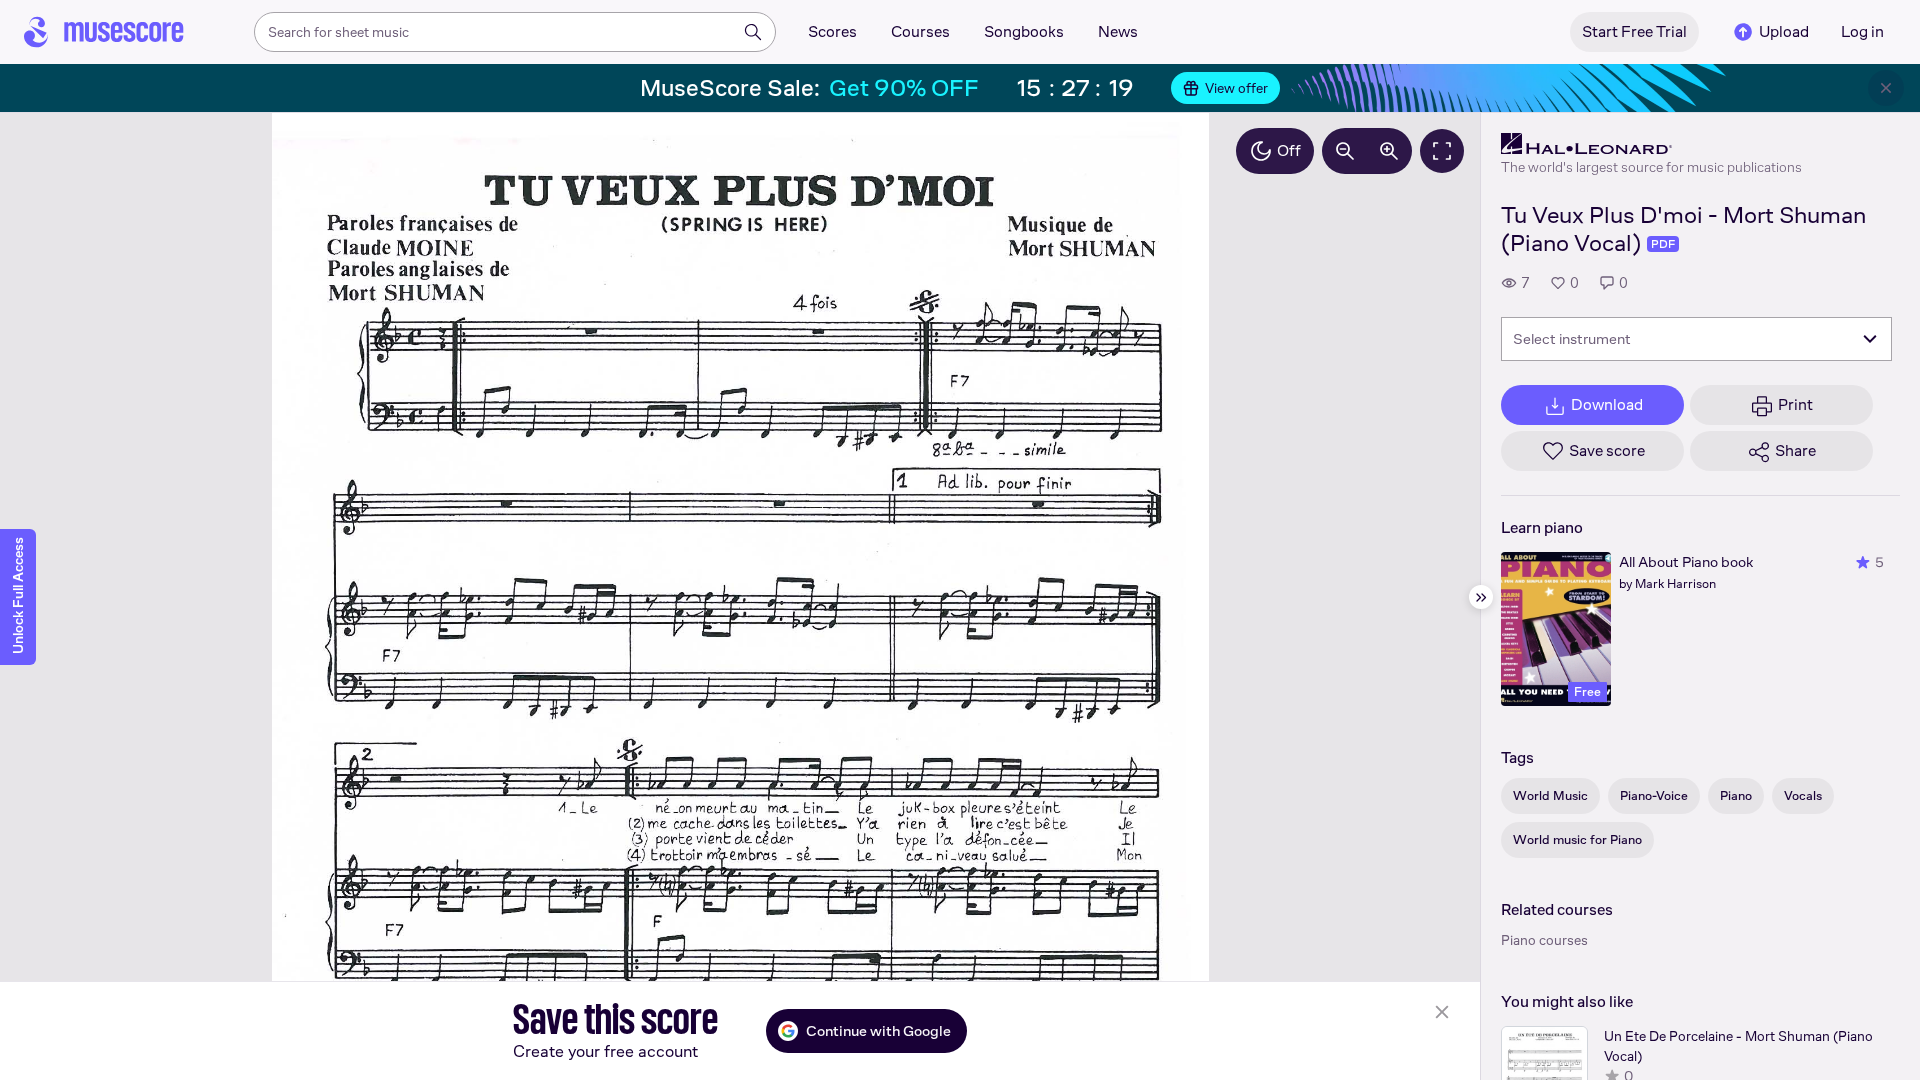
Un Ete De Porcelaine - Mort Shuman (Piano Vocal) (1738, 1046)
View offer (1236, 88)
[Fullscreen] (1442, 151)
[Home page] (104, 32)
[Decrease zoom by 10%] (1345, 151)
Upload (1784, 31)
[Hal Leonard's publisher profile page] (1651, 144)
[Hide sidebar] (1481, 597)
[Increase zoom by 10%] (1389, 151)
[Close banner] (1886, 88)
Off (1289, 150)
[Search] (753, 32)
